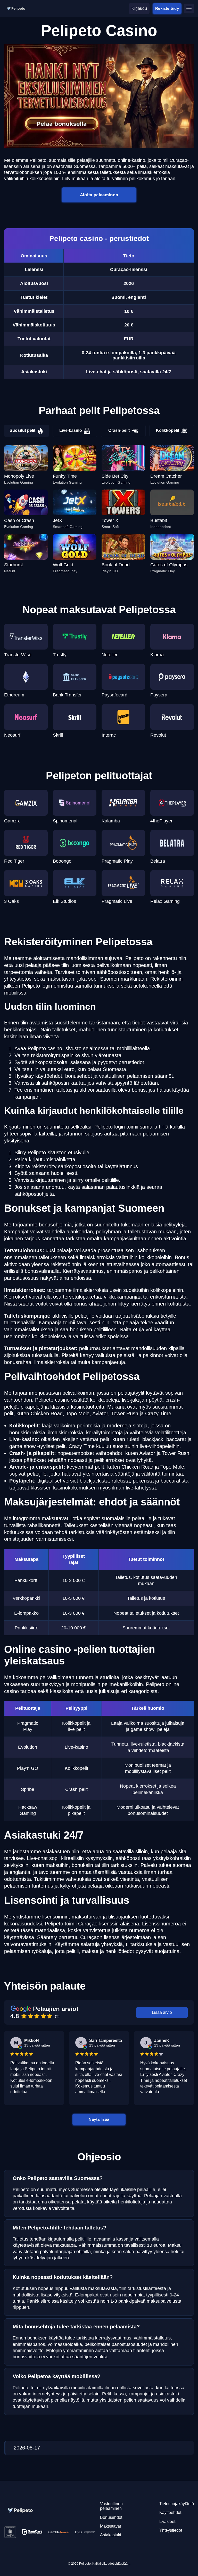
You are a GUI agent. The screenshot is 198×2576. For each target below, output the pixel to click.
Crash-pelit (119, 430)
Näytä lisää (99, 2119)
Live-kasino (71, 430)
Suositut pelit (22, 430)
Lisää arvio (162, 2012)
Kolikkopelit (168, 430)
